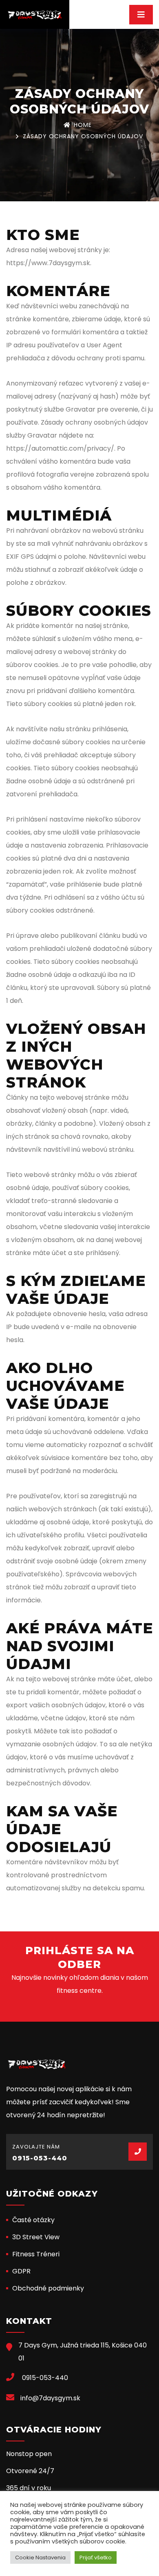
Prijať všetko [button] (96, 2557)
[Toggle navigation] (141, 15)
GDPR (21, 2271)
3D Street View (36, 2237)
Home (83, 125)
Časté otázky (33, 2220)
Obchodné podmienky (48, 2288)
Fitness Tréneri (36, 2254)
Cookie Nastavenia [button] (40, 2557)
